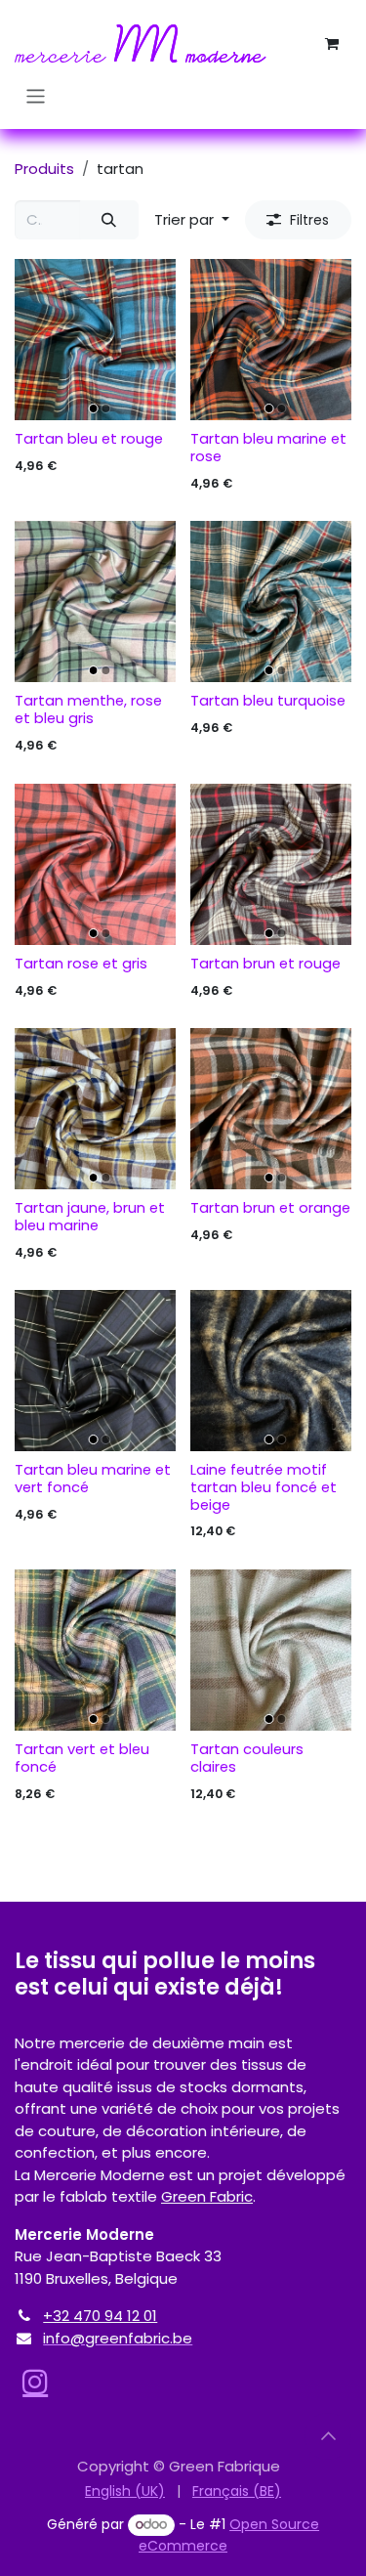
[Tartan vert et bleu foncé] (95, 1650)
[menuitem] (125, 2491)
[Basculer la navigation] (36, 96)
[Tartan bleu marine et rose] (271, 340)
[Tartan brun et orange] (271, 1109)
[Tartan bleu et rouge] (95, 340)
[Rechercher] (109, 220)
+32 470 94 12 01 (100, 2316)
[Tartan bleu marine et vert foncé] (95, 1371)
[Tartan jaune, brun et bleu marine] (95, 1109)
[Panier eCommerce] (332, 44)
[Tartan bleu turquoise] (271, 601)
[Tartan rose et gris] (95, 864)
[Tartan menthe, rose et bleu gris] (95, 601)
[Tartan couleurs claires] (271, 1650)
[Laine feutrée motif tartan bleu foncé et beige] (271, 1371)
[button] (192, 220)
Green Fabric (207, 2196)
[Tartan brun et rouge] (271, 864)
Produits (44, 169)
